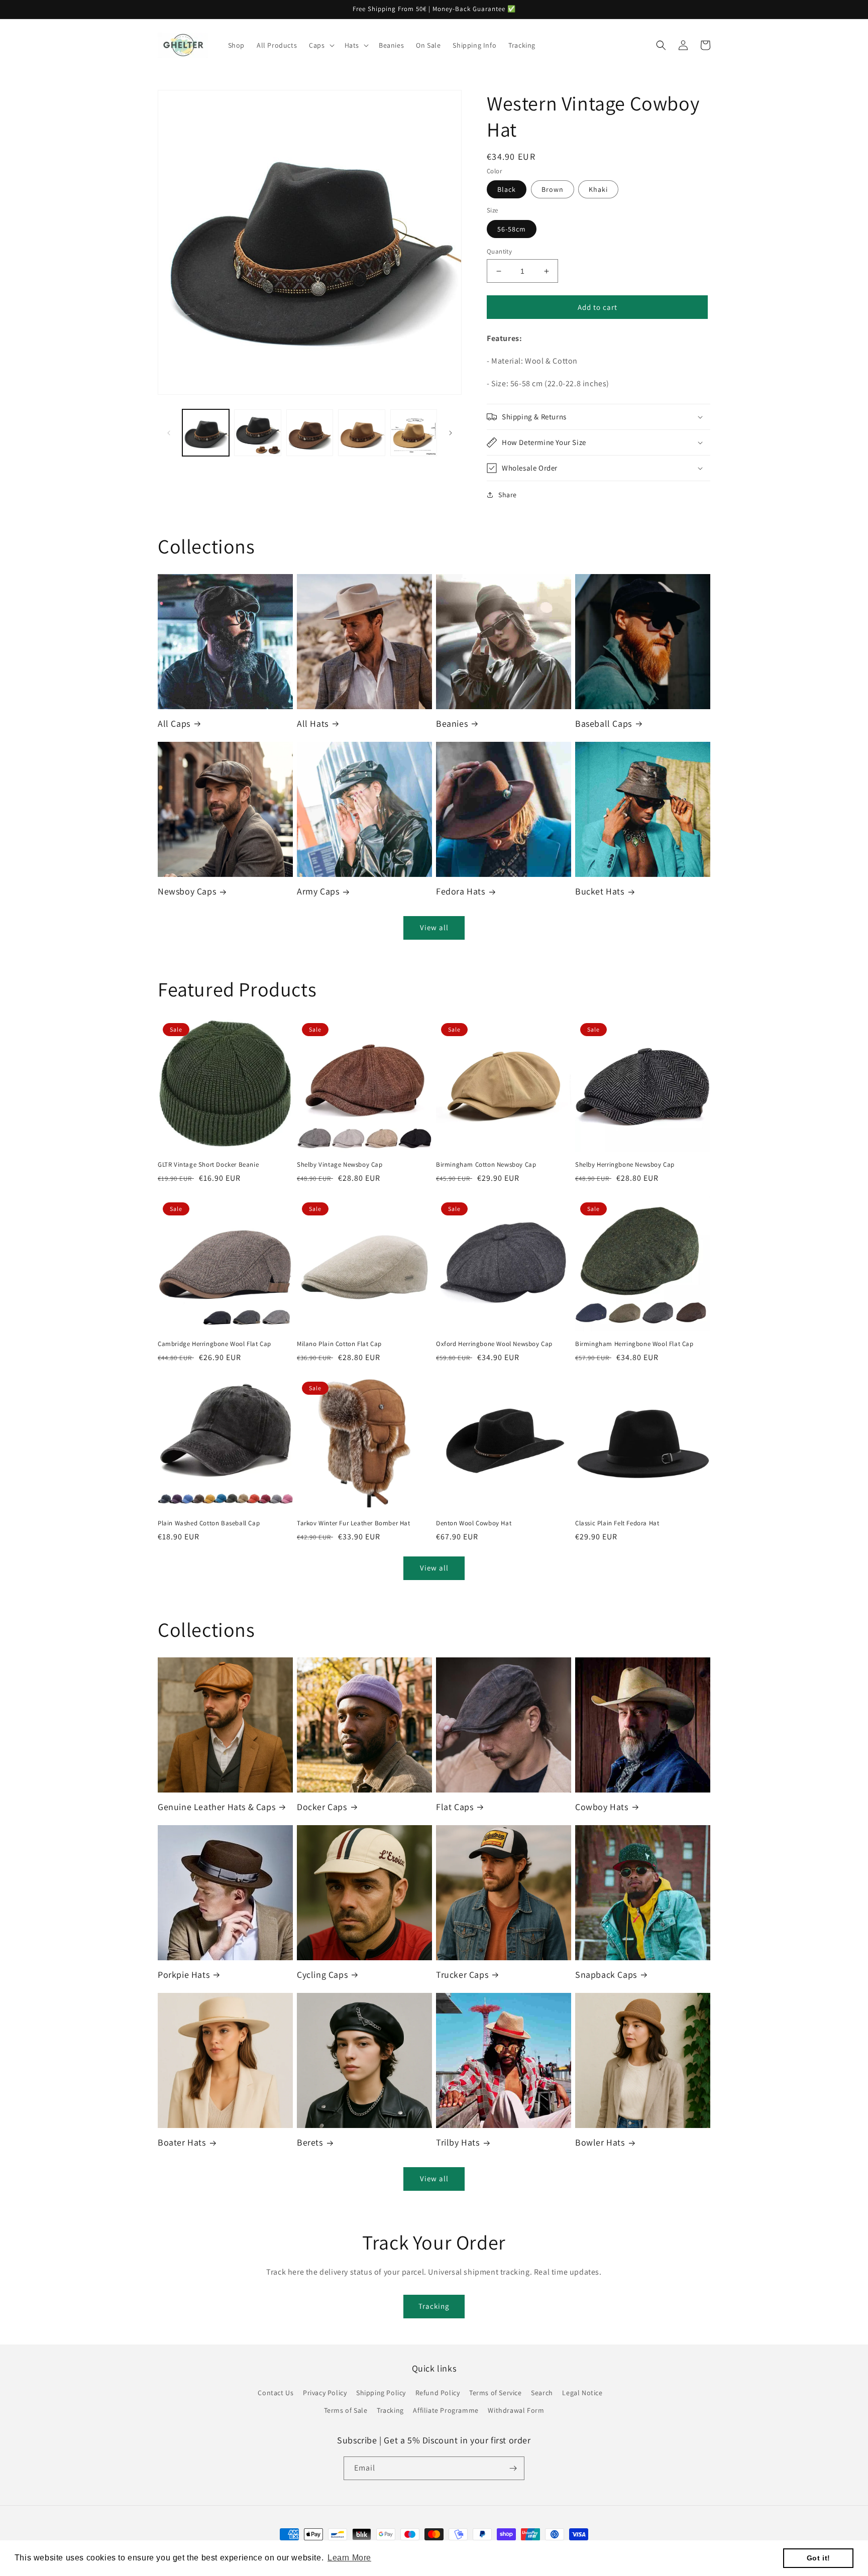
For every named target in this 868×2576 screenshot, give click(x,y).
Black (507, 189)
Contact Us (276, 2393)
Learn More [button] (349, 2558)
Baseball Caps (604, 723)
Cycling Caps (322, 1975)
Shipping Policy (381, 2393)
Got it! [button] (819, 2558)
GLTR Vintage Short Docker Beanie (208, 1165)
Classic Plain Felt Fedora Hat (617, 1523)
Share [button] (508, 495)
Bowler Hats (600, 2142)
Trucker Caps (462, 1975)
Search (542, 2393)
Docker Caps (322, 1807)
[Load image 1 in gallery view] (206, 433)
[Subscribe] (513, 2468)
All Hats (313, 723)
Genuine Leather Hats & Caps (216, 1807)
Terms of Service (496, 2393)
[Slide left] (169, 433)
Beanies (452, 723)
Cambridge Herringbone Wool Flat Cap (214, 1344)
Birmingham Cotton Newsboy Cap (486, 1165)
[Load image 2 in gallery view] (257, 433)
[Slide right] (451, 433)
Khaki (598, 189)
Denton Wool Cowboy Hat (474, 1523)
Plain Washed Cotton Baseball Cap (209, 1523)
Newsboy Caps (187, 891)
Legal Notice (582, 2393)
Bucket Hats (600, 891)
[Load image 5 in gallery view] (414, 433)
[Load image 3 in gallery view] (310, 433)
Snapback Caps (606, 1975)
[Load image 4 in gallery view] (361, 433)
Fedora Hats (461, 891)
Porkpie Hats (184, 1975)
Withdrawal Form (516, 2410)
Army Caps (318, 891)
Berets (310, 2142)
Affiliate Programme (446, 2410)
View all (434, 927)
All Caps (174, 723)
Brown (553, 189)
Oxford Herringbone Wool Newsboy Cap (494, 1344)
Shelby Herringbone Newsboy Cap (625, 1165)
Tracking (434, 2306)
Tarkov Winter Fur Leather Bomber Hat (354, 1523)
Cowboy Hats (602, 1807)
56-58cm (512, 229)
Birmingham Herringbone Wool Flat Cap (634, 1344)
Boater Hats (182, 2142)
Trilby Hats (458, 2142)
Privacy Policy (325, 2393)
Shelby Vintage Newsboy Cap (340, 1165)
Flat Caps (455, 1807)
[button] (320, 45)
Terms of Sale (346, 2410)
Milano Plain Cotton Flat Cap (339, 1344)
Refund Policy (438, 2393)
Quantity (499, 251)
